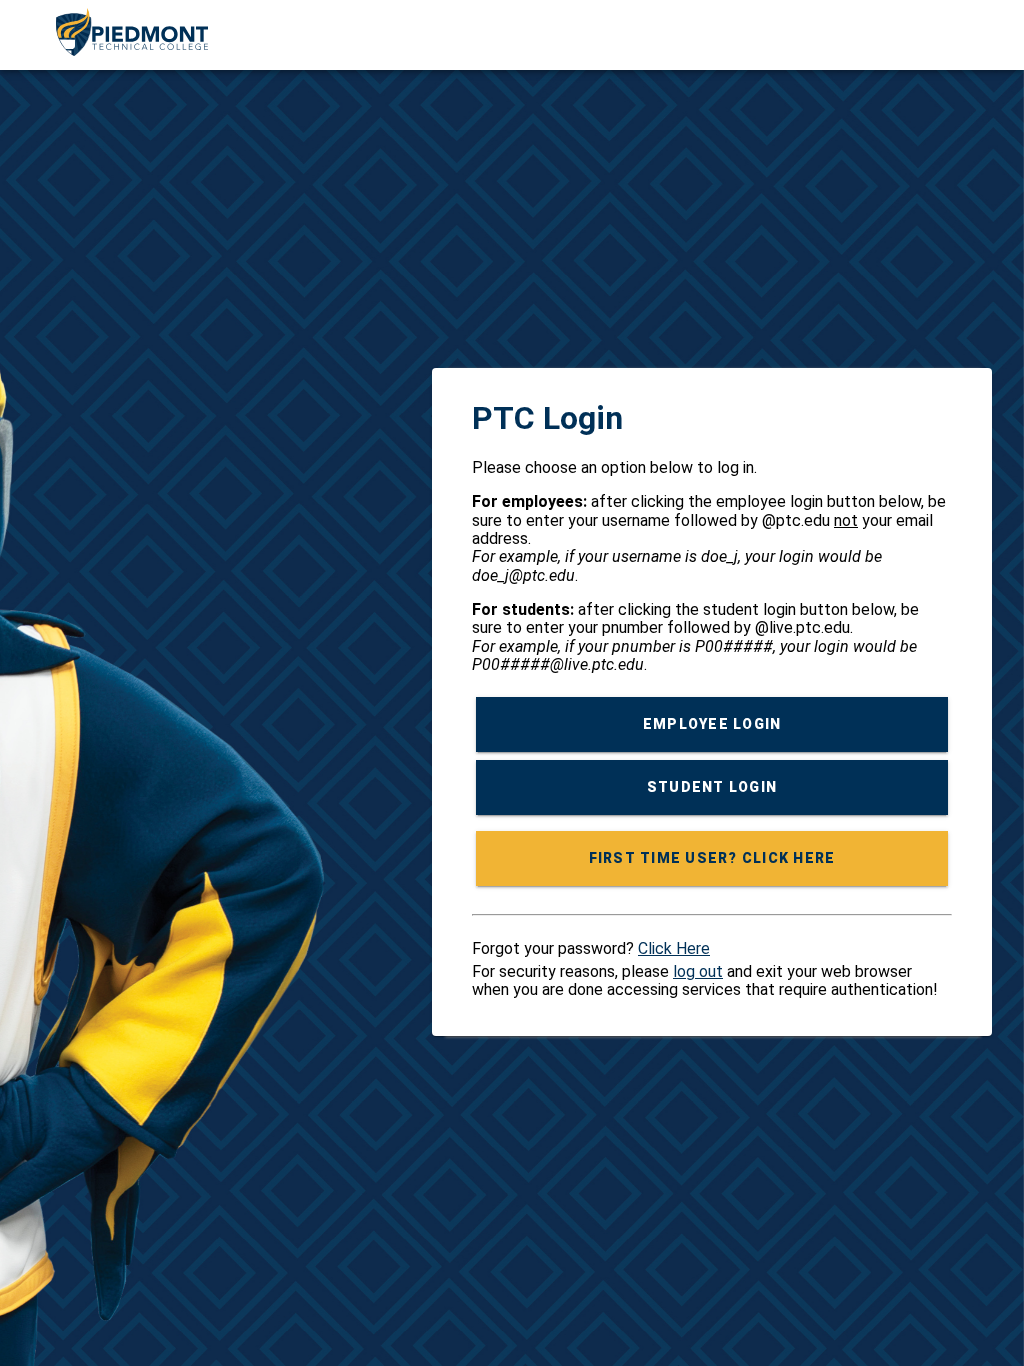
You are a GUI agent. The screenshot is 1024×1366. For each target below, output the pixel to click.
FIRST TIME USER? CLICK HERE (712, 859)
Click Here (674, 948)
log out (698, 971)
